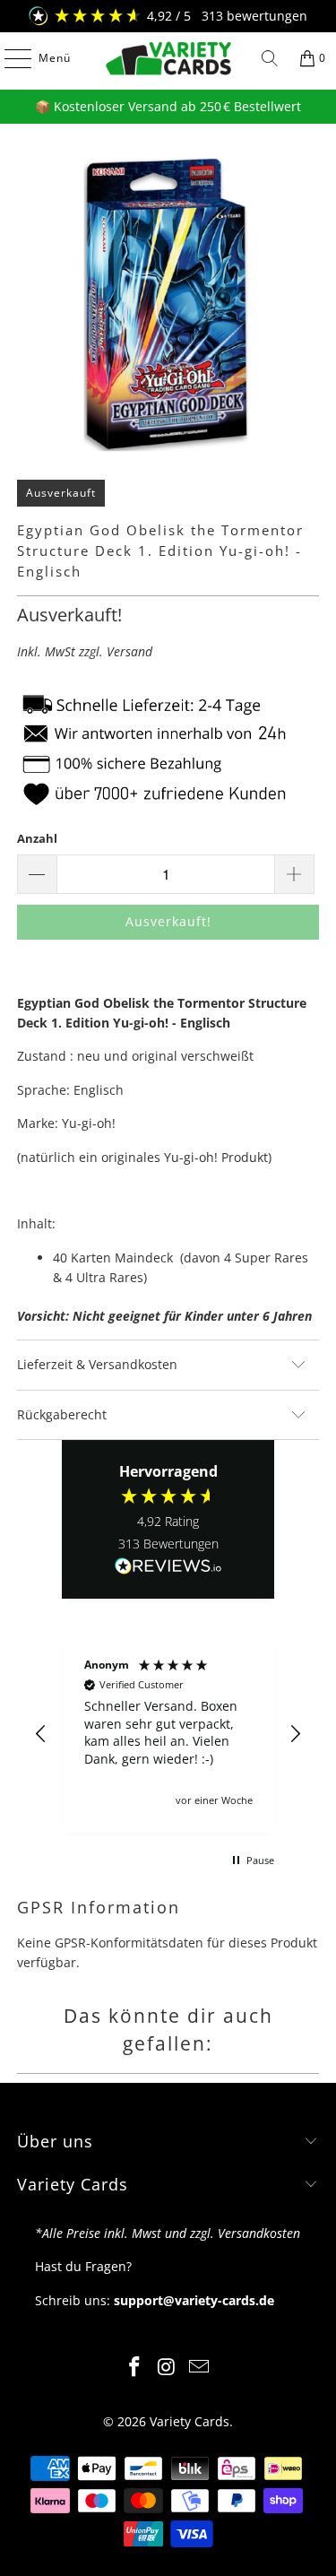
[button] (41, 1734)
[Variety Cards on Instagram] (168, 2368)
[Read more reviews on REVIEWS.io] (168, 1567)
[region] (168, 1734)
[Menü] (9, 58)
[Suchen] (270, 58)
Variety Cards (190, 2421)
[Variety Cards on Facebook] (135, 2368)
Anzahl (37, 838)
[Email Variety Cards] (199, 2368)
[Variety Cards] (168, 58)
